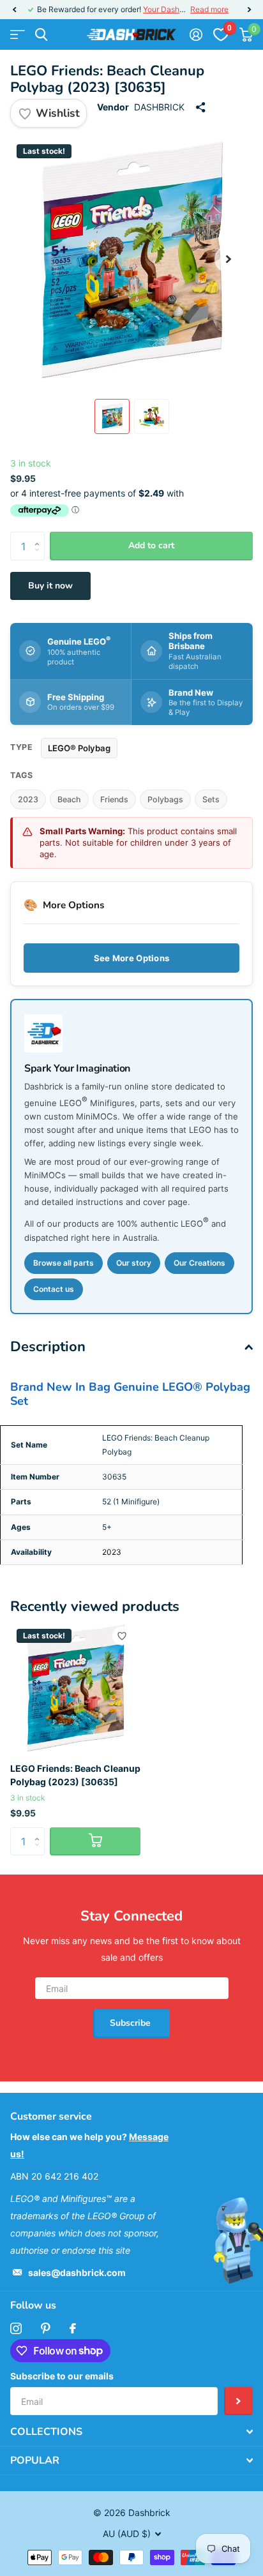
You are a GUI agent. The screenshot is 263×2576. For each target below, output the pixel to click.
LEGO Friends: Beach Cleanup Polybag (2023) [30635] (75, 1775)
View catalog (18, 35)
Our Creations (199, 1263)
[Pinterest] (46, 2328)
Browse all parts (64, 1263)
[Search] (41, 35)
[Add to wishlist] (122, 1636)
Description (48, 1347)
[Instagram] (16, 2328)
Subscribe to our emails (62, 2376)
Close (131, 2432)
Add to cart (151, 545)
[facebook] (73, 2328)
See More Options (131, 958)
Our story (134, 1263)
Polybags (165, 799)
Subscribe (131, 2023)
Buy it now (50, 586)
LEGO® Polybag (79, 748)
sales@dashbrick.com (77, 2273)
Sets (211, 799)
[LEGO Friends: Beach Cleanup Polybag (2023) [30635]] (75, 1688)
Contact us (54, 1289)
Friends (114, 799)
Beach (69, 799)
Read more (209, 9)
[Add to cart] (95, 1842)
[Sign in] (196, 34)
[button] (14, 10)
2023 (28, 799)
